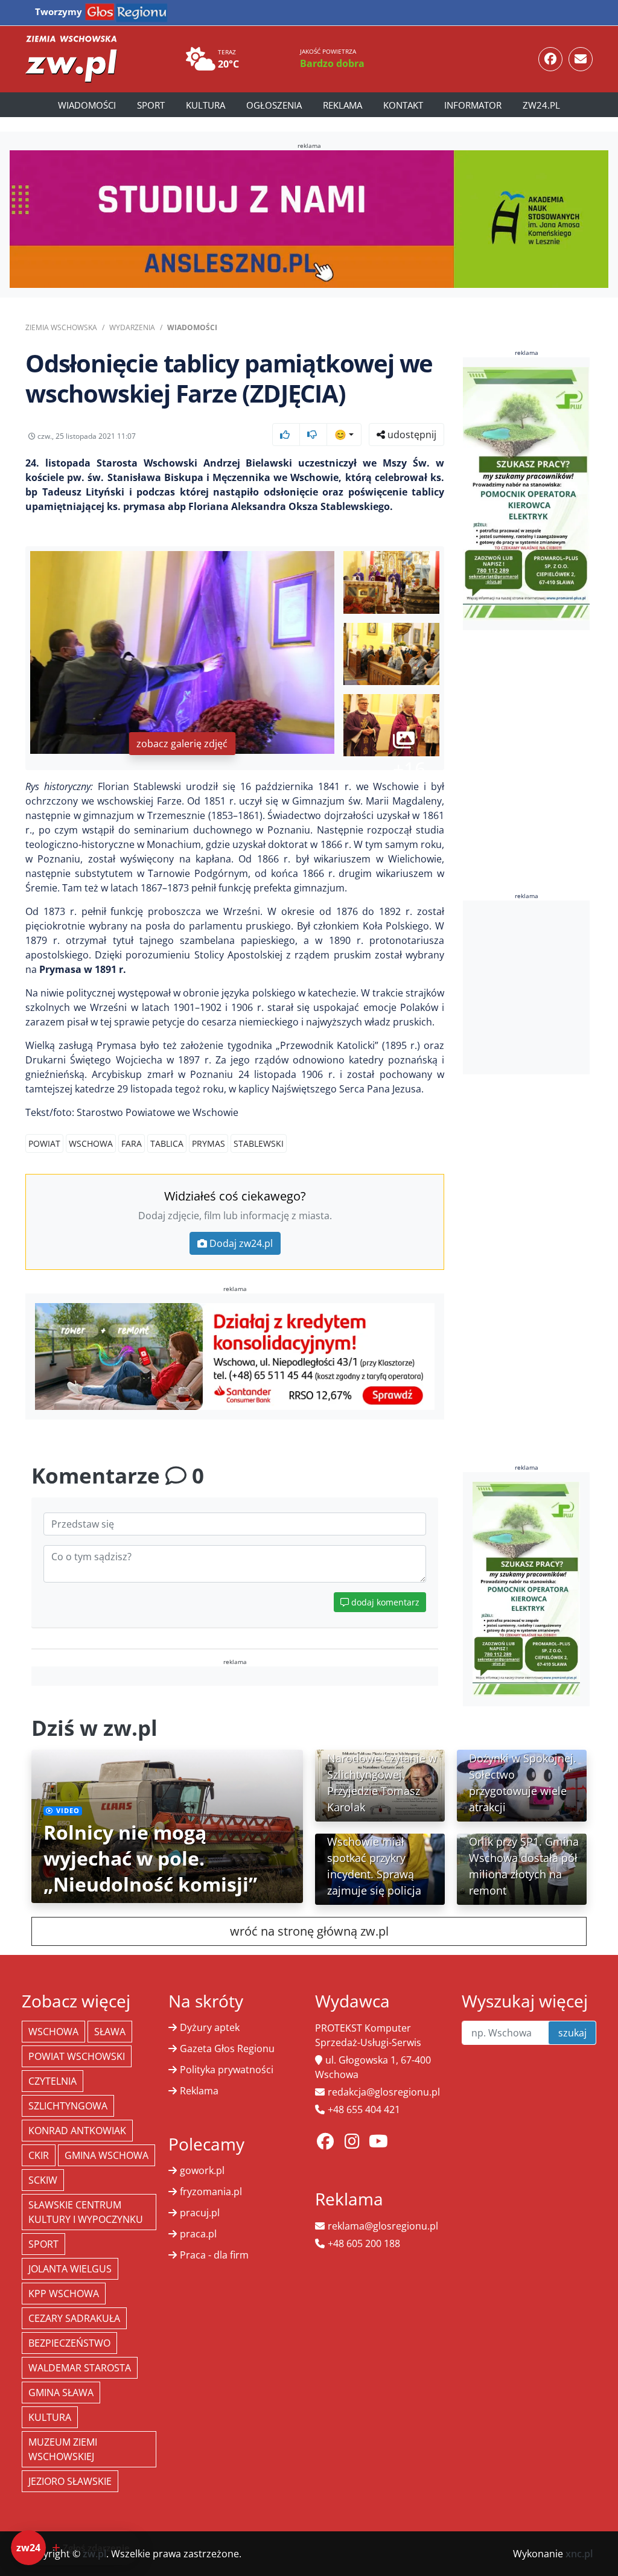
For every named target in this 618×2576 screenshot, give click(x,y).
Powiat (44, 1143)
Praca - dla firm (214, 2255)
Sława (110, 2032)
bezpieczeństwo (69, 2343)
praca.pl (198, 2234)
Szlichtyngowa (68, 2106)
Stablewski (259, 1143)
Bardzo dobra (332, 63)
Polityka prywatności (227, 2070)
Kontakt (403, 105)
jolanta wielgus (70, 2269)
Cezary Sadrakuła (74, 2318)
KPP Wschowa (64, 2294)
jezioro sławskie (70, 2481)
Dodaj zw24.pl (241, 1243)
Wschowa (91, 1143)
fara (132, 1143)
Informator (473, 105)
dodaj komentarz (384, 1602)
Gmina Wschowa (107, 2155)
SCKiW (43, 2180)
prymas (209, 1143)
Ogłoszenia (274, 105)
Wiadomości (87, 105)
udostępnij (411, 435)
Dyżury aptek (210, 2027)
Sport (151, 105)
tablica (167, 1143)
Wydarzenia (132, 327)
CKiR (39, 2155)
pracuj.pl (200, 2213)
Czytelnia (53, 2081)
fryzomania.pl (211, 2192)
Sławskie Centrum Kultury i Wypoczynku (86, 2212)
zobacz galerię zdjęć (182, 744)
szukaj (572, 2033)
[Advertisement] (540, 987)
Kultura (205, 105)
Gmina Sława (61, 2393)
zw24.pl (541, 105)
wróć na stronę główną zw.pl (309, 1931)
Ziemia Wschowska (61, 327)
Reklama (342, 105)
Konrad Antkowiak (77, 2131)
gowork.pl (202, 2170)
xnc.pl (579, 2554)
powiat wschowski (77, 2056)
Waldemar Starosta (80, 2368)
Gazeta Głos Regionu (227, 2048)
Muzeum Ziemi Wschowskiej (63, 2449)
